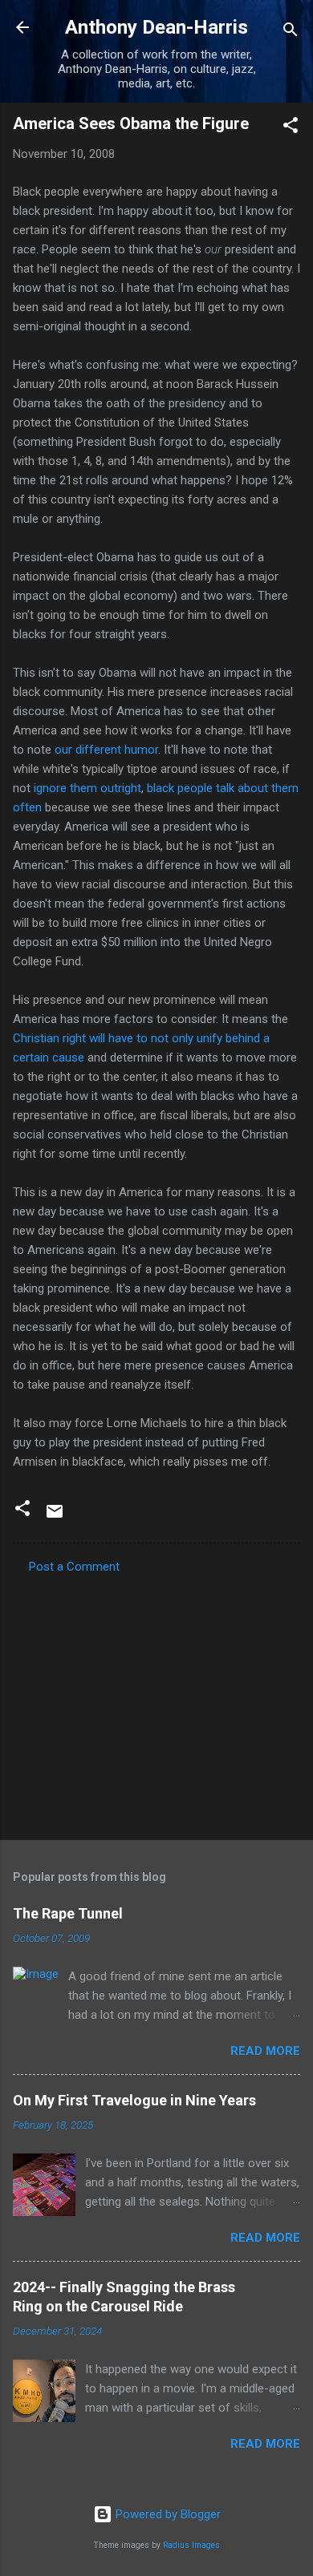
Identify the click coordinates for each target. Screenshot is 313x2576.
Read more (265, 2051)
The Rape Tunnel (68, 1913)
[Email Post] (55, 1517)
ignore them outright (87, 788)
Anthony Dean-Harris (156, 27)
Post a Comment (74, 1567)
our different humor (106, 750)
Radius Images (191, 2545)
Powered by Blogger (167, 2514)
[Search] (291, 32)
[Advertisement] (156, 1702)
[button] (291, 128)
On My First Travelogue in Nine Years (134, 2100)
